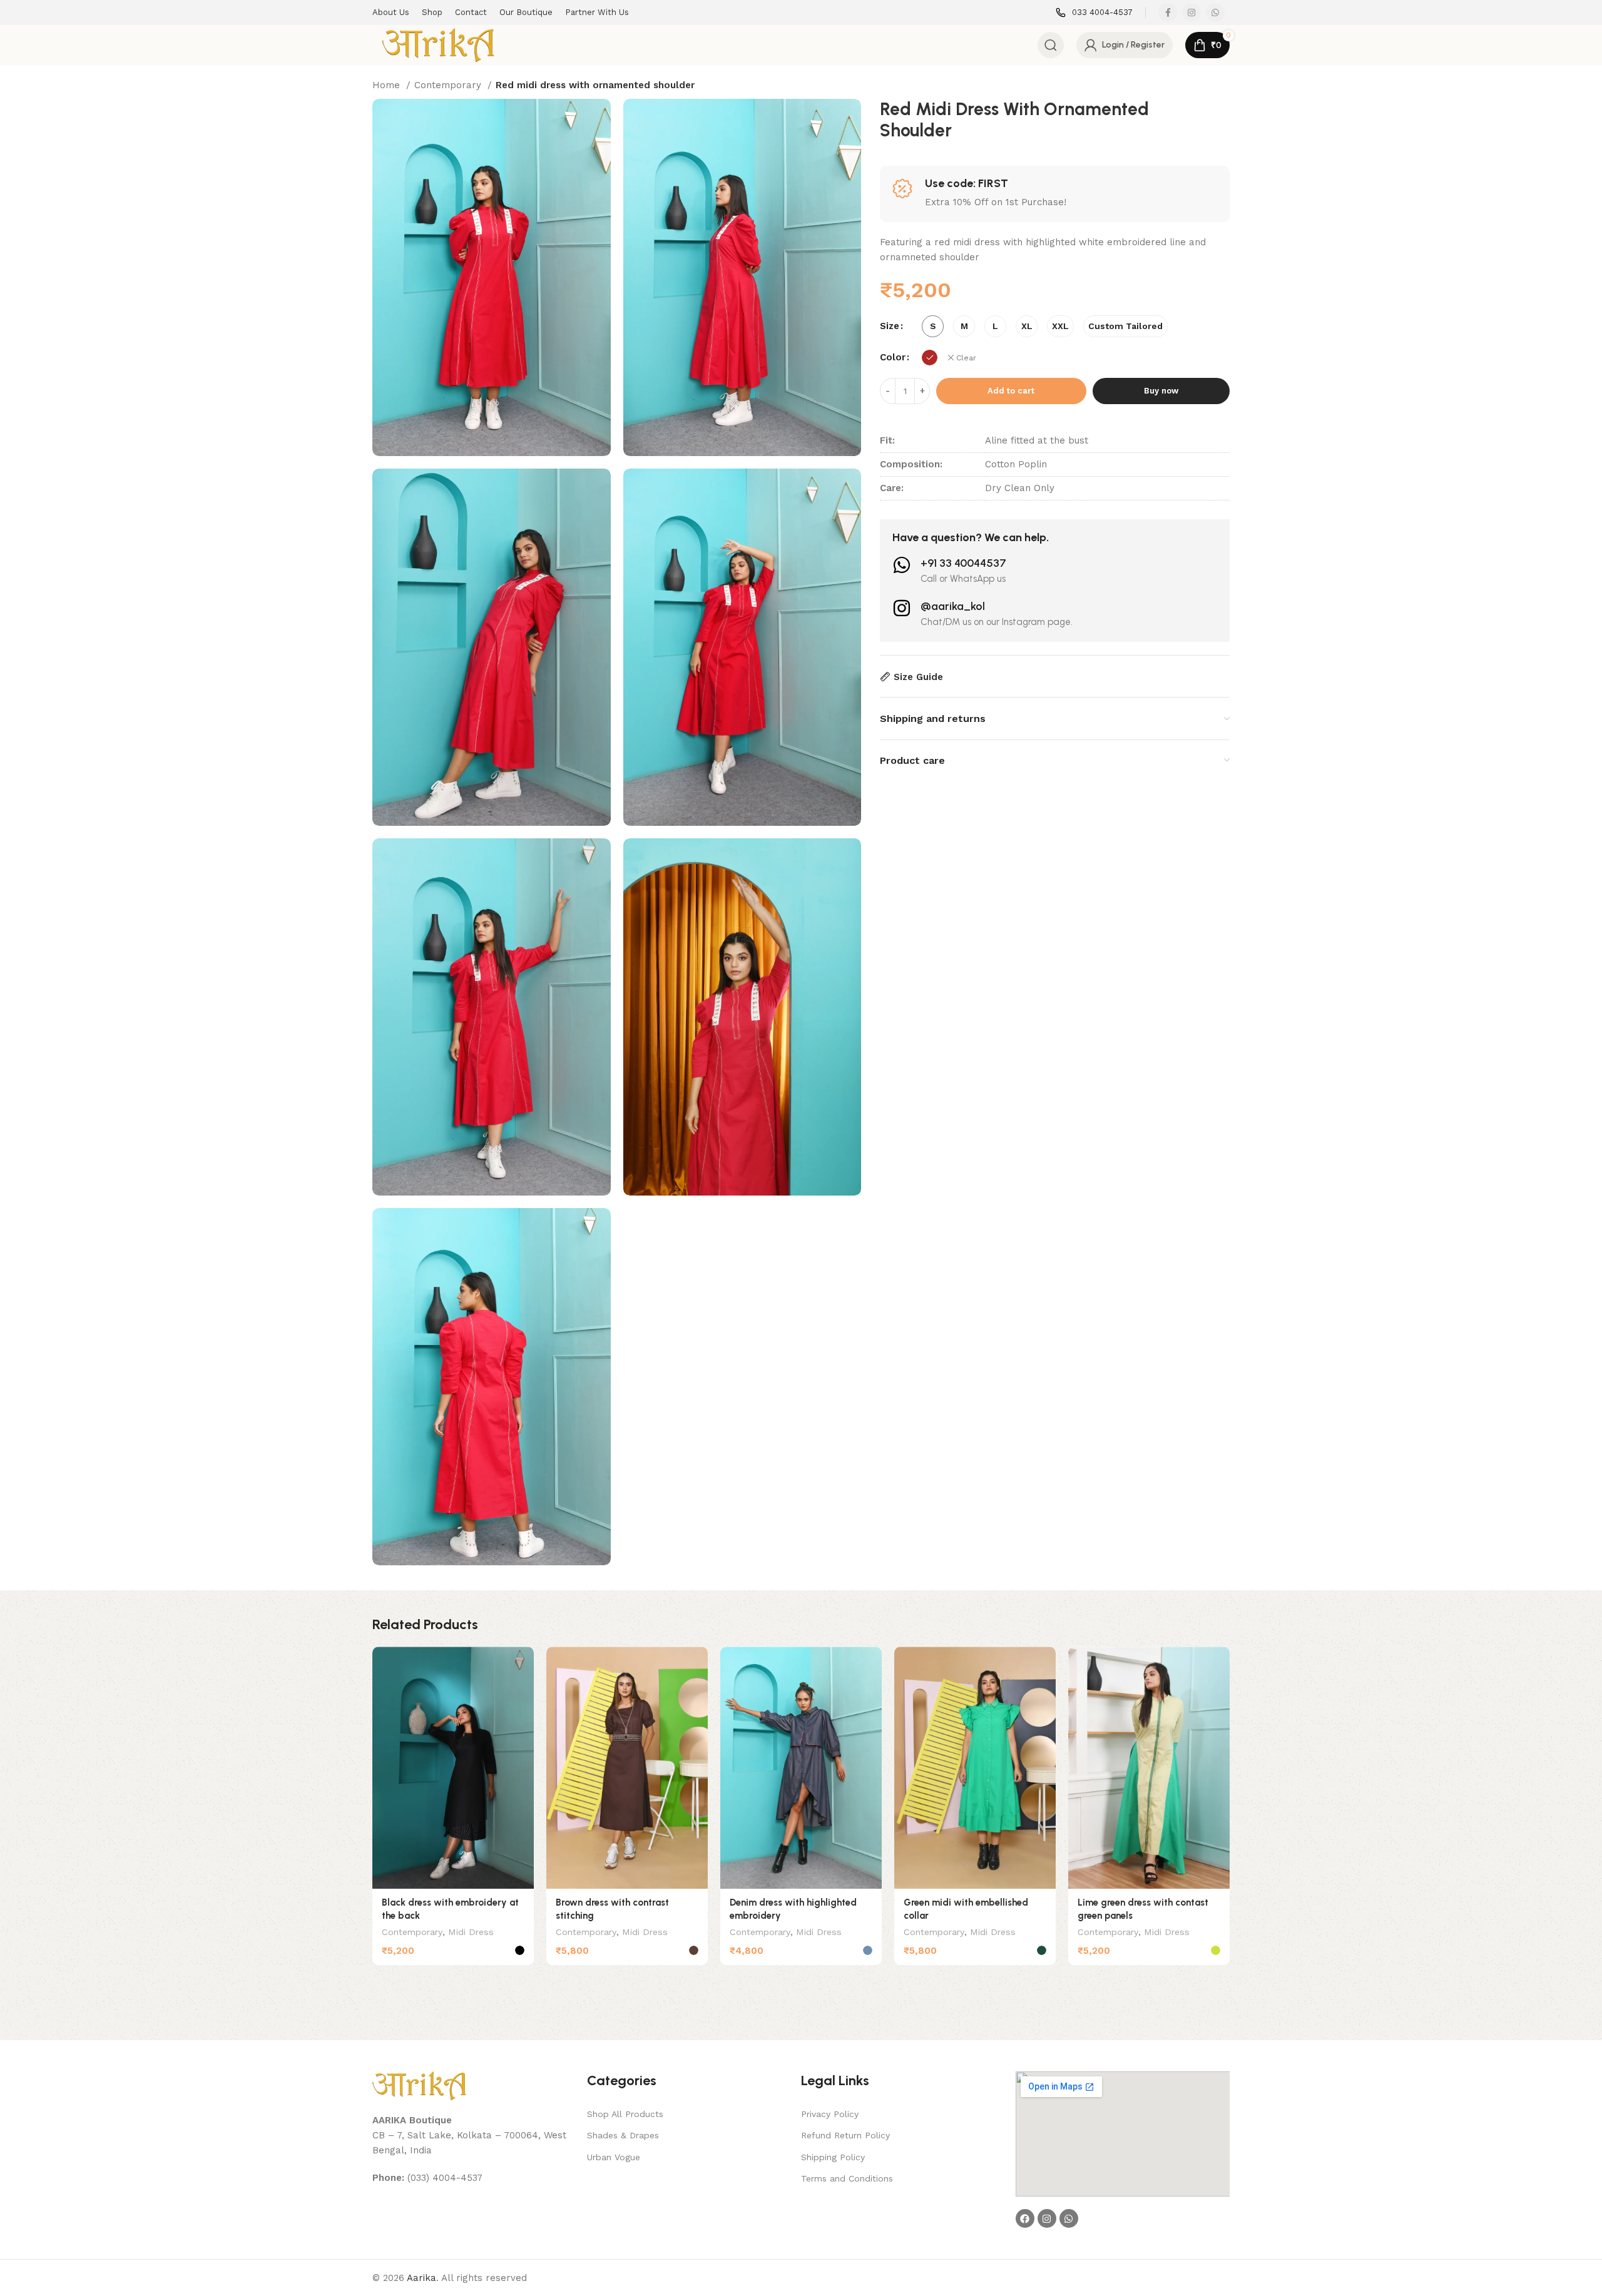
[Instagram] (1047, 2218)
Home (388, 85)
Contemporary (449, 85)
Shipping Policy (833, 2157)
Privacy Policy (830, 2114)
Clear (966, 358)
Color (893, 357)
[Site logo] (438, 44)
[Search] (1051, 45)
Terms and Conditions (847, 2178)
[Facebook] (1025, 2218)
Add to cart (1011, 391)
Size (890, 326)
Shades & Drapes (623, 2135)
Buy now (1161, 391)
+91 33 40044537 (963, 563)
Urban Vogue (614, 2157)
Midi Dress (471, 1932)
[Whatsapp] (1069, 2218)
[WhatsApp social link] (1215, 13)
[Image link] (419, 2085)
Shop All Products (625, 2114)
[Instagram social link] (1191, 13)
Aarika (421, 2278)
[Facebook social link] (1168, 13)
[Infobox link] (1094, 13)
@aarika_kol (953, 606)
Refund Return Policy (845, 2135)
